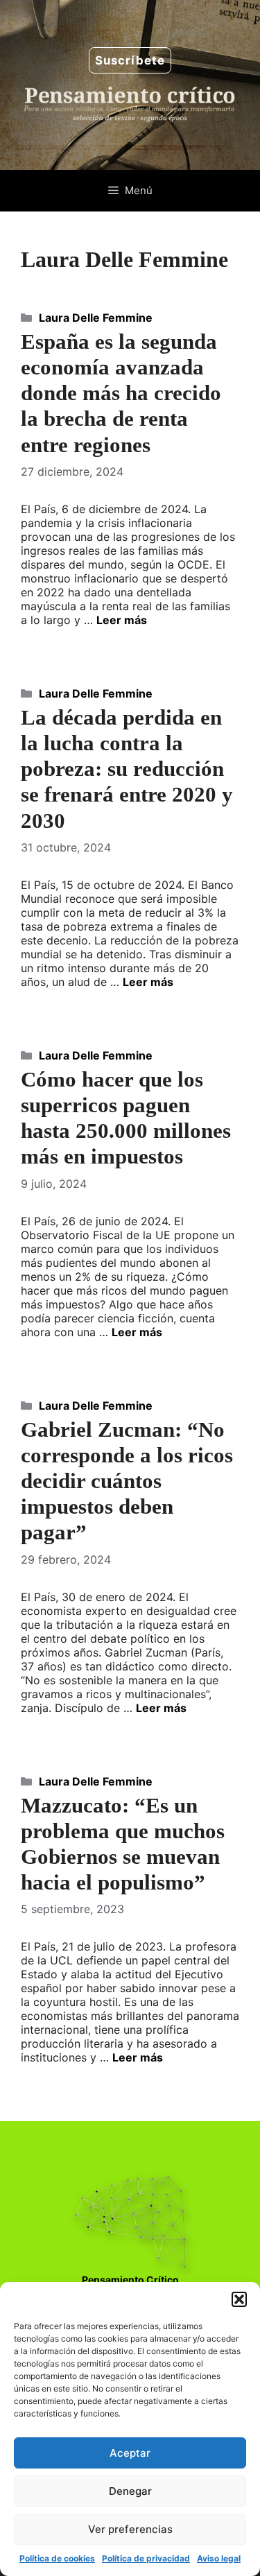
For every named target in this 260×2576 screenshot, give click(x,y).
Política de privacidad (146, 2558)
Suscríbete (130, 60)
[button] (239, 2299)
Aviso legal (219, 2558)
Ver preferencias (130, 2529)
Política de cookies (57, 2558)
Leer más (122, 620)
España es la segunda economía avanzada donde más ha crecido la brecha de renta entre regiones (121, 393)
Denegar (130, 2491)
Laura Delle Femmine (96, 318)
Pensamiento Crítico (130, 2280)
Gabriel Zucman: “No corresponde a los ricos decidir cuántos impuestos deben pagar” (127, 1481)
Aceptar (130, 2453)
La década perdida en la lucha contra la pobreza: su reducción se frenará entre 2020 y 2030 (127, 769)
